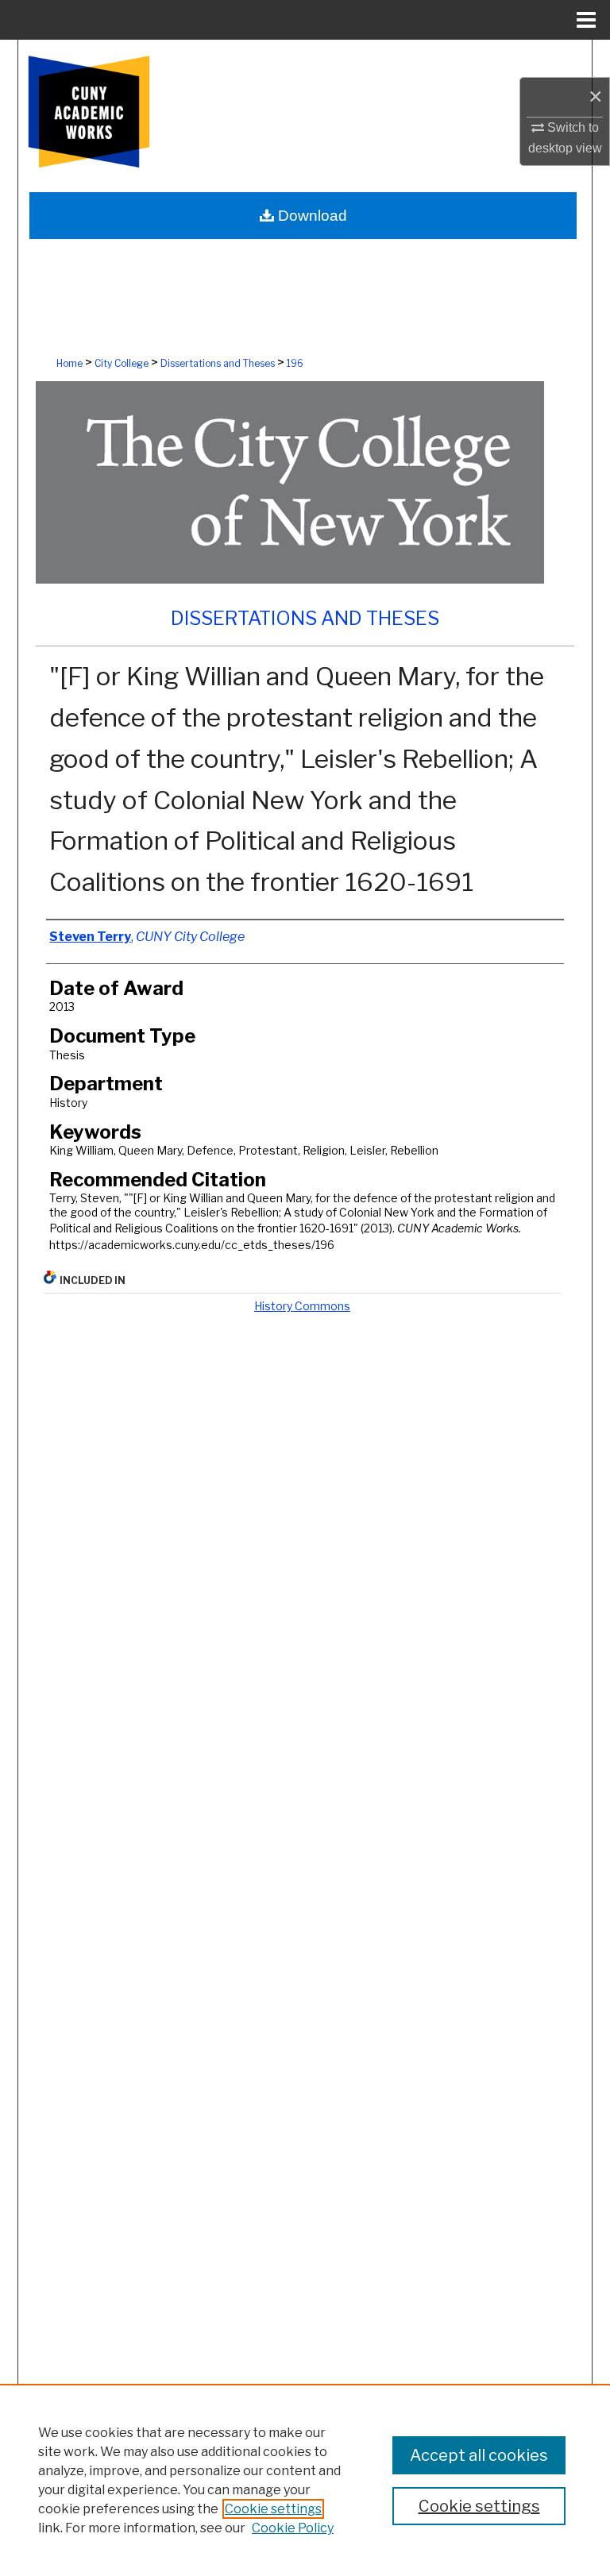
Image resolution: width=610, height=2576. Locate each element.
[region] (305, 2480)
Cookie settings (273, 2509)
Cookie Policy (293, 2528)
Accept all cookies (479, 2455)
